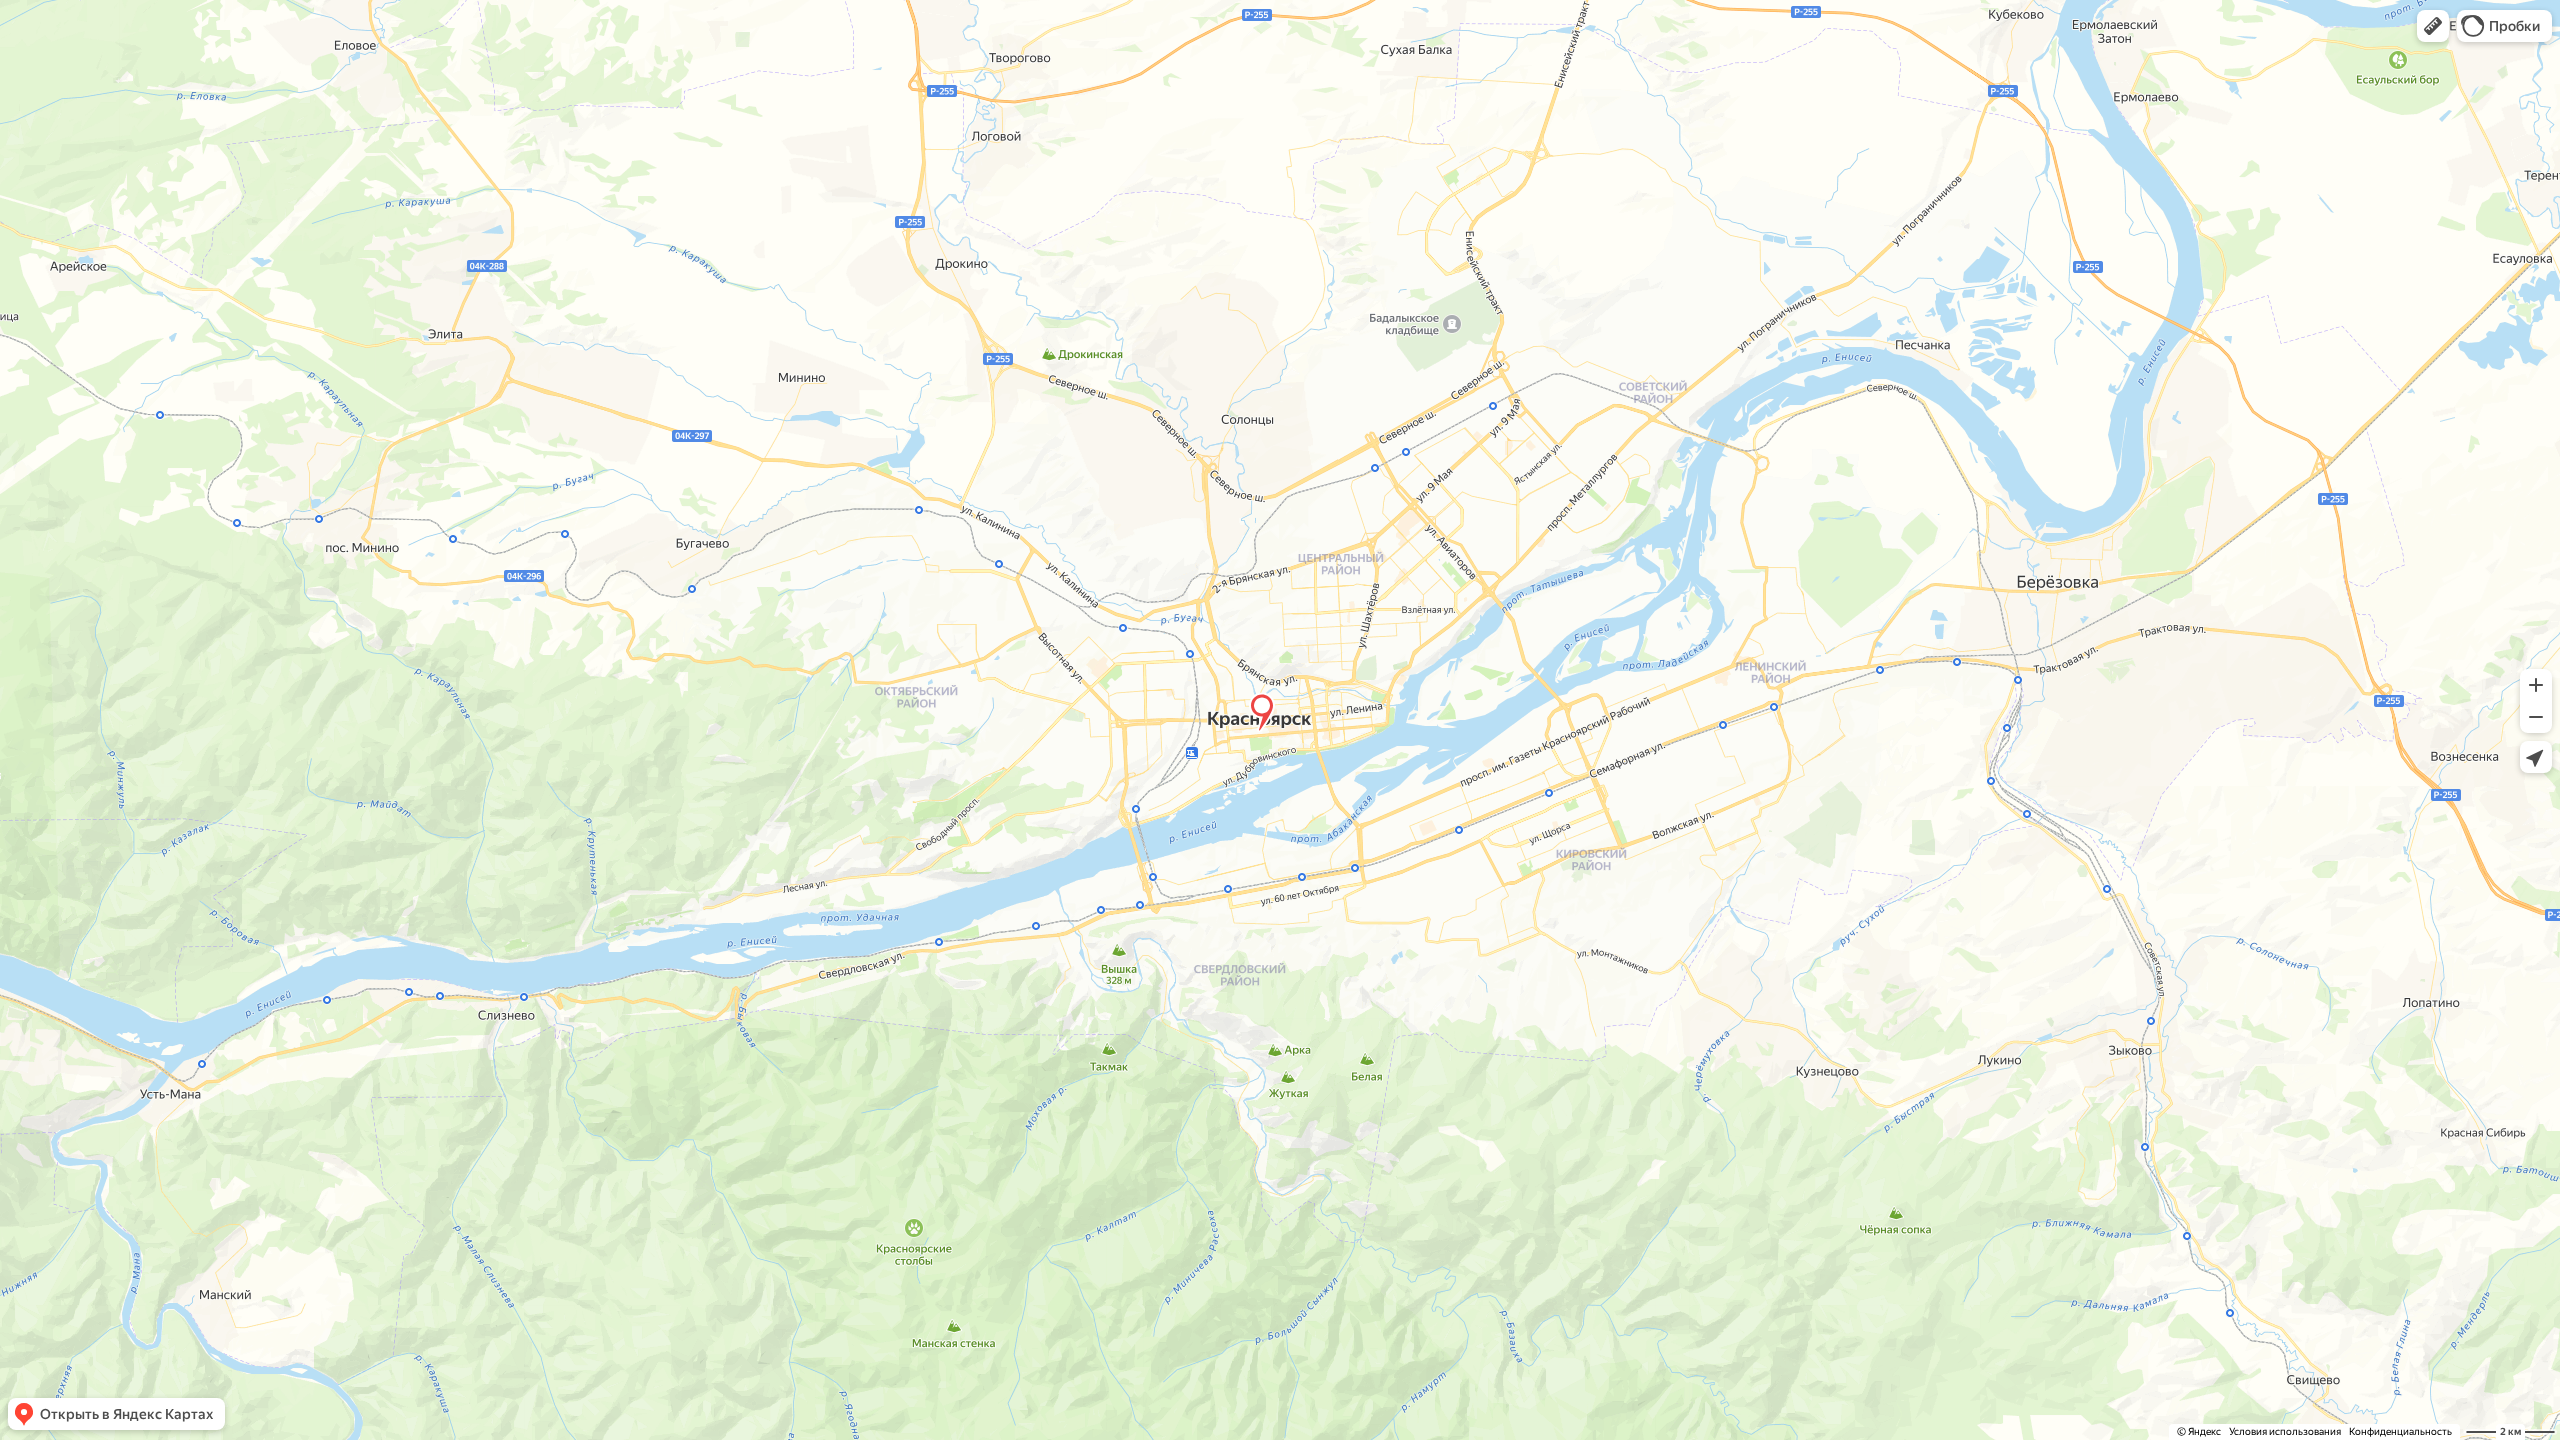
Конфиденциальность (2400, 1431)
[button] (2433, 26)
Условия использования (2285, 1431)
